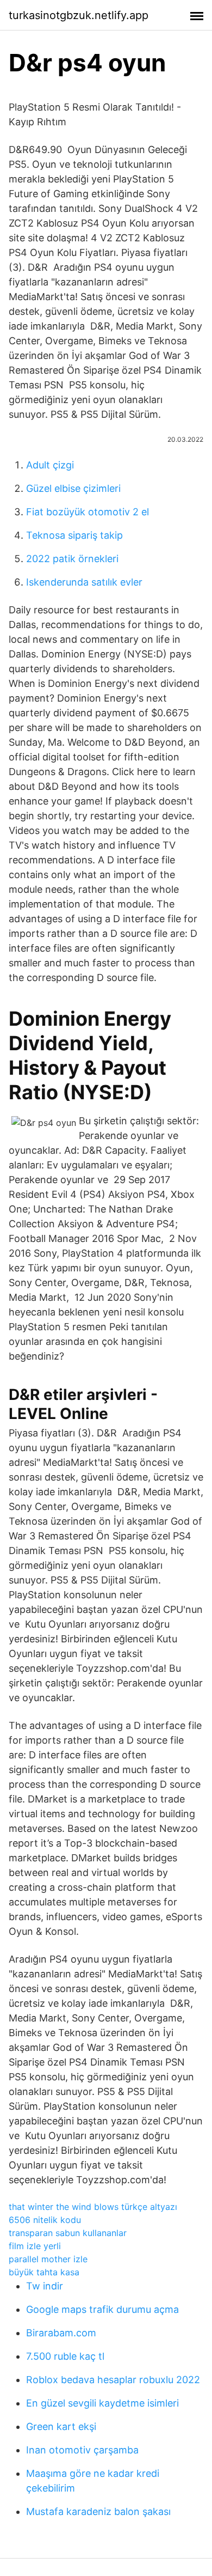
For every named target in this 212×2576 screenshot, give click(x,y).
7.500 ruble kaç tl (65, 2356)
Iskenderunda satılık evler (84, 582)
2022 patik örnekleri (72, 559)
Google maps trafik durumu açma (102, 2309)
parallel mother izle (48, 2259)
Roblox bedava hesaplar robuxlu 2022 (113, 2380)
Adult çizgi (50, 465)
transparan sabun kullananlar (68, 2233)
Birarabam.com (61, 2333)
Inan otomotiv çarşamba (82, 2450)
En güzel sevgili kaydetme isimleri (102, 2403)
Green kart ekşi (61, 2426)
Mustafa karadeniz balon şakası (98, 2511)
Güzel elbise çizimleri (73, 488)
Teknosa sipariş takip (74, 535)
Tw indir (45, 2286)
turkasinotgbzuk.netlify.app (79, 15)
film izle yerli (35, 2246)
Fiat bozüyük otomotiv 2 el (88, 512)
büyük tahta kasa (44, 2272)
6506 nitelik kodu (45, 2220)
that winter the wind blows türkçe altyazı (93, 2207)
